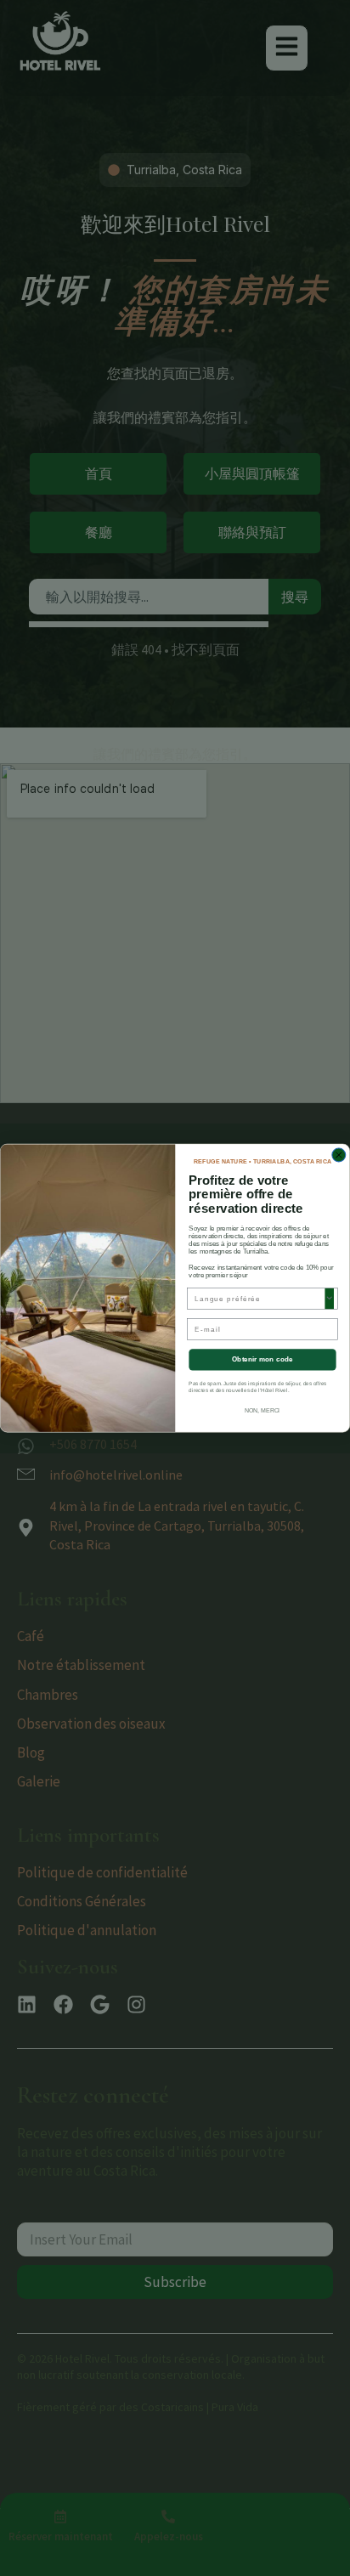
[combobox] (260, 1299)
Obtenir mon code (262, 1359)
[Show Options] (329, 1299)
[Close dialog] (339, 1155)
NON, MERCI (262, 1411)
